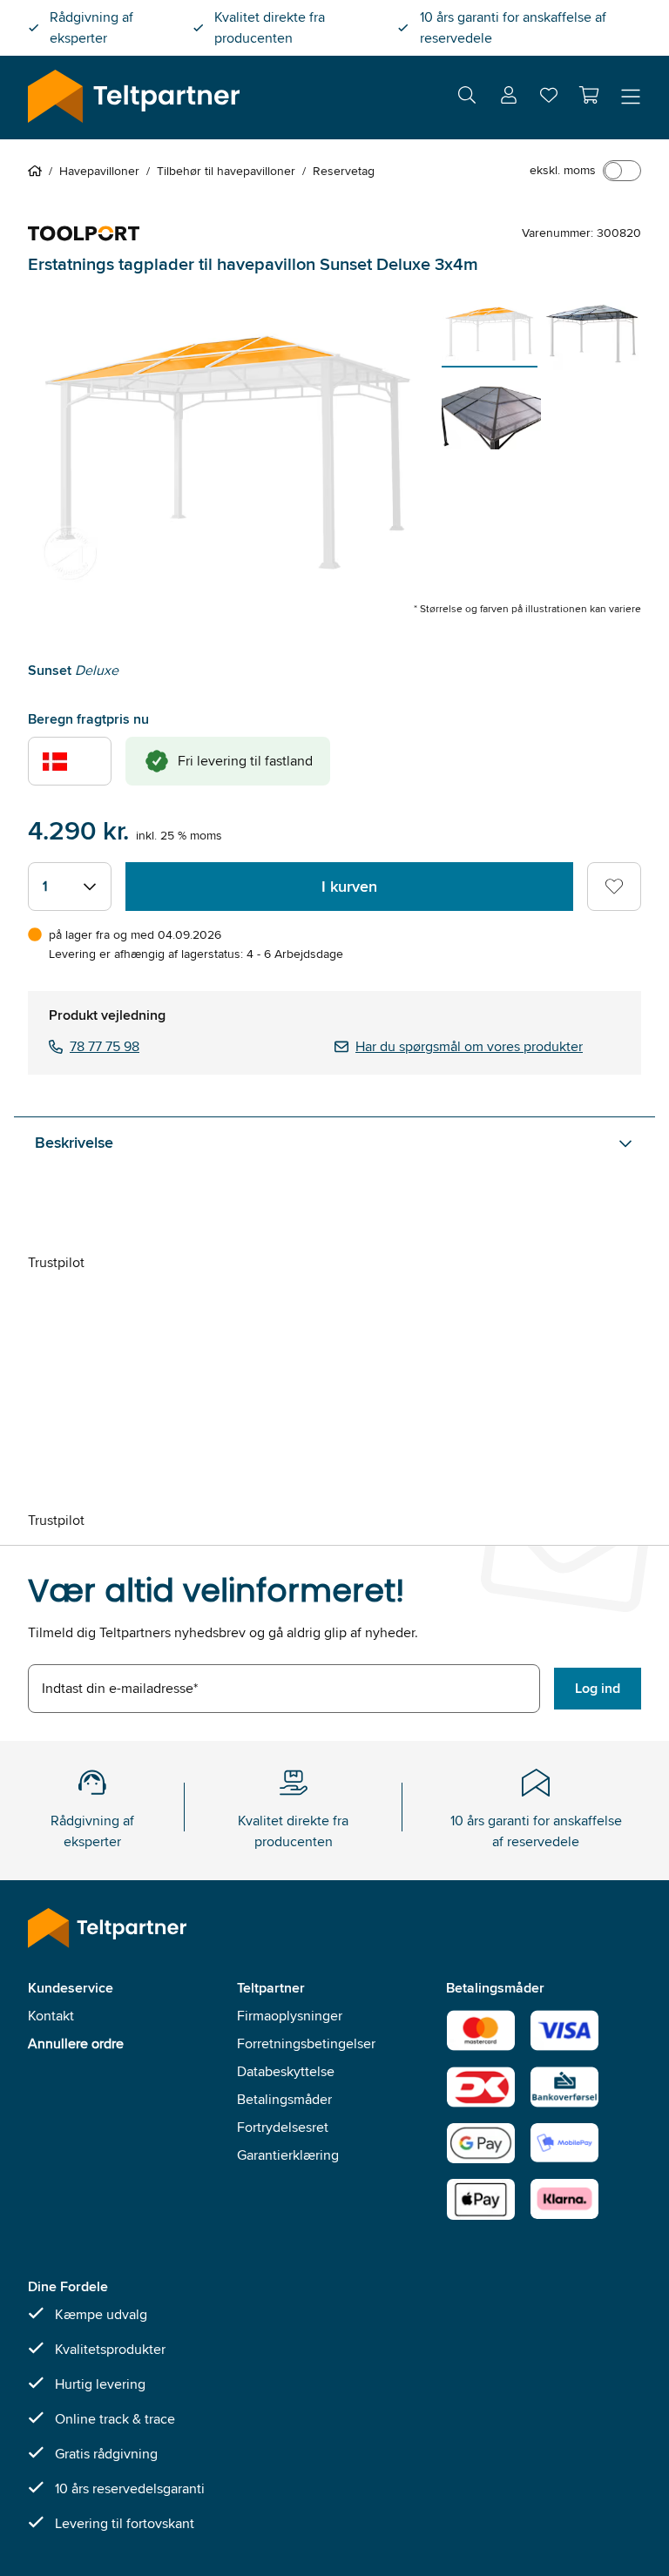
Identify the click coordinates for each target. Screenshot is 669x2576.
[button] (589, 95)
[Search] (467, 98)
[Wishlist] (549, 99)
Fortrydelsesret (283, 2127)
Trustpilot (56, 1262)
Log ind (598, 1688)
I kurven (349, 887)
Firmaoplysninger (290, 2016)
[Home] (38, 171)
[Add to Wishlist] (614, 887)
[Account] (509, 98)
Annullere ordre (76, 2043)
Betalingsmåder (284, 2099)
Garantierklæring (288, 2155)
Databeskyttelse (286, 2071)
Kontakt (51, 2016)
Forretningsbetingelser (306, 2043)
